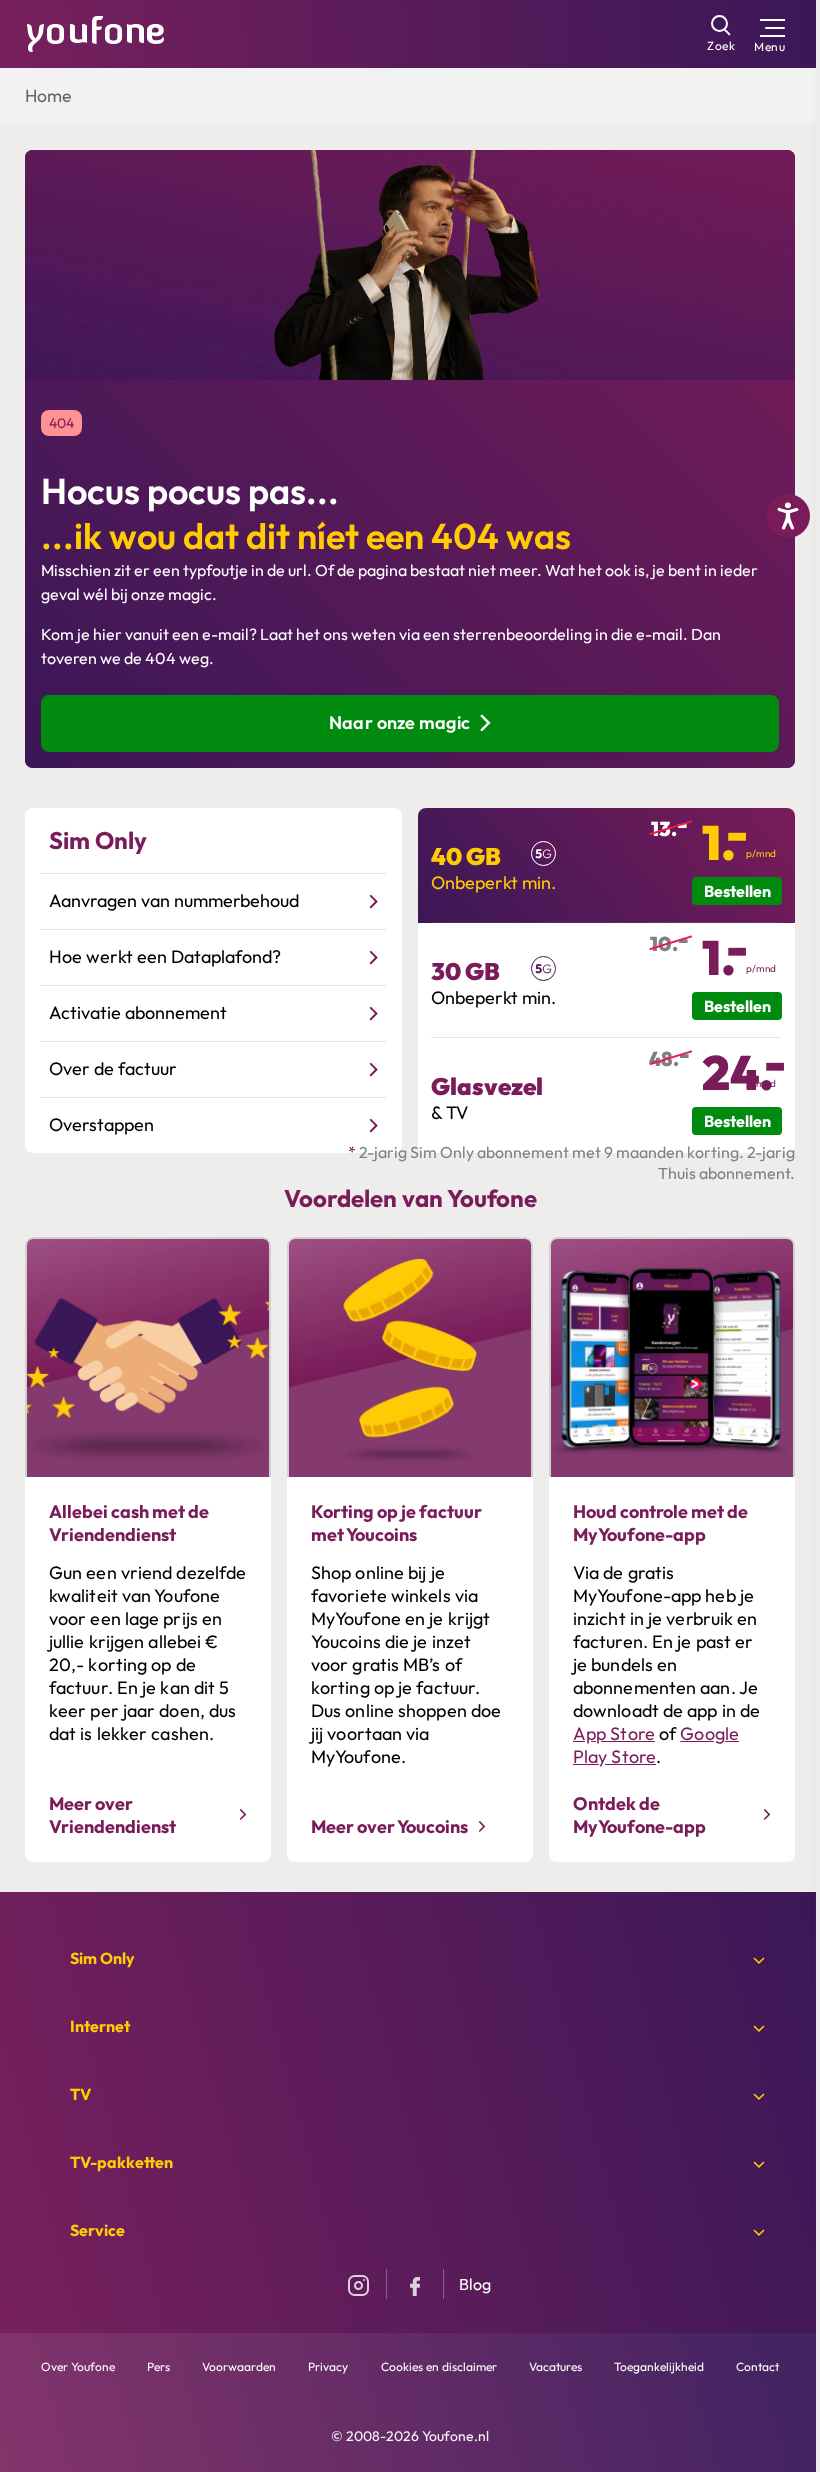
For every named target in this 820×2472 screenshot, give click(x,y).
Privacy (328, 2366)
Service (97, 2230)
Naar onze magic (399, 722)
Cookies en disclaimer (439, 2366)
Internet (100, 2026)
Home (48, 95)
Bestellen (737, 891)
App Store (614, 1733)
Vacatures (555, 2366)
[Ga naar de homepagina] (96, 32)
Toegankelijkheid (659, 2366)
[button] (98, 840)
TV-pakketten (121, 2162)
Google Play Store (656, 1745)
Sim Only (102, 1958)
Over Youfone (78, 2366)
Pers (158, 2366)
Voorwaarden (239, 2366)
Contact (757, 2366)
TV (80, 2094)
